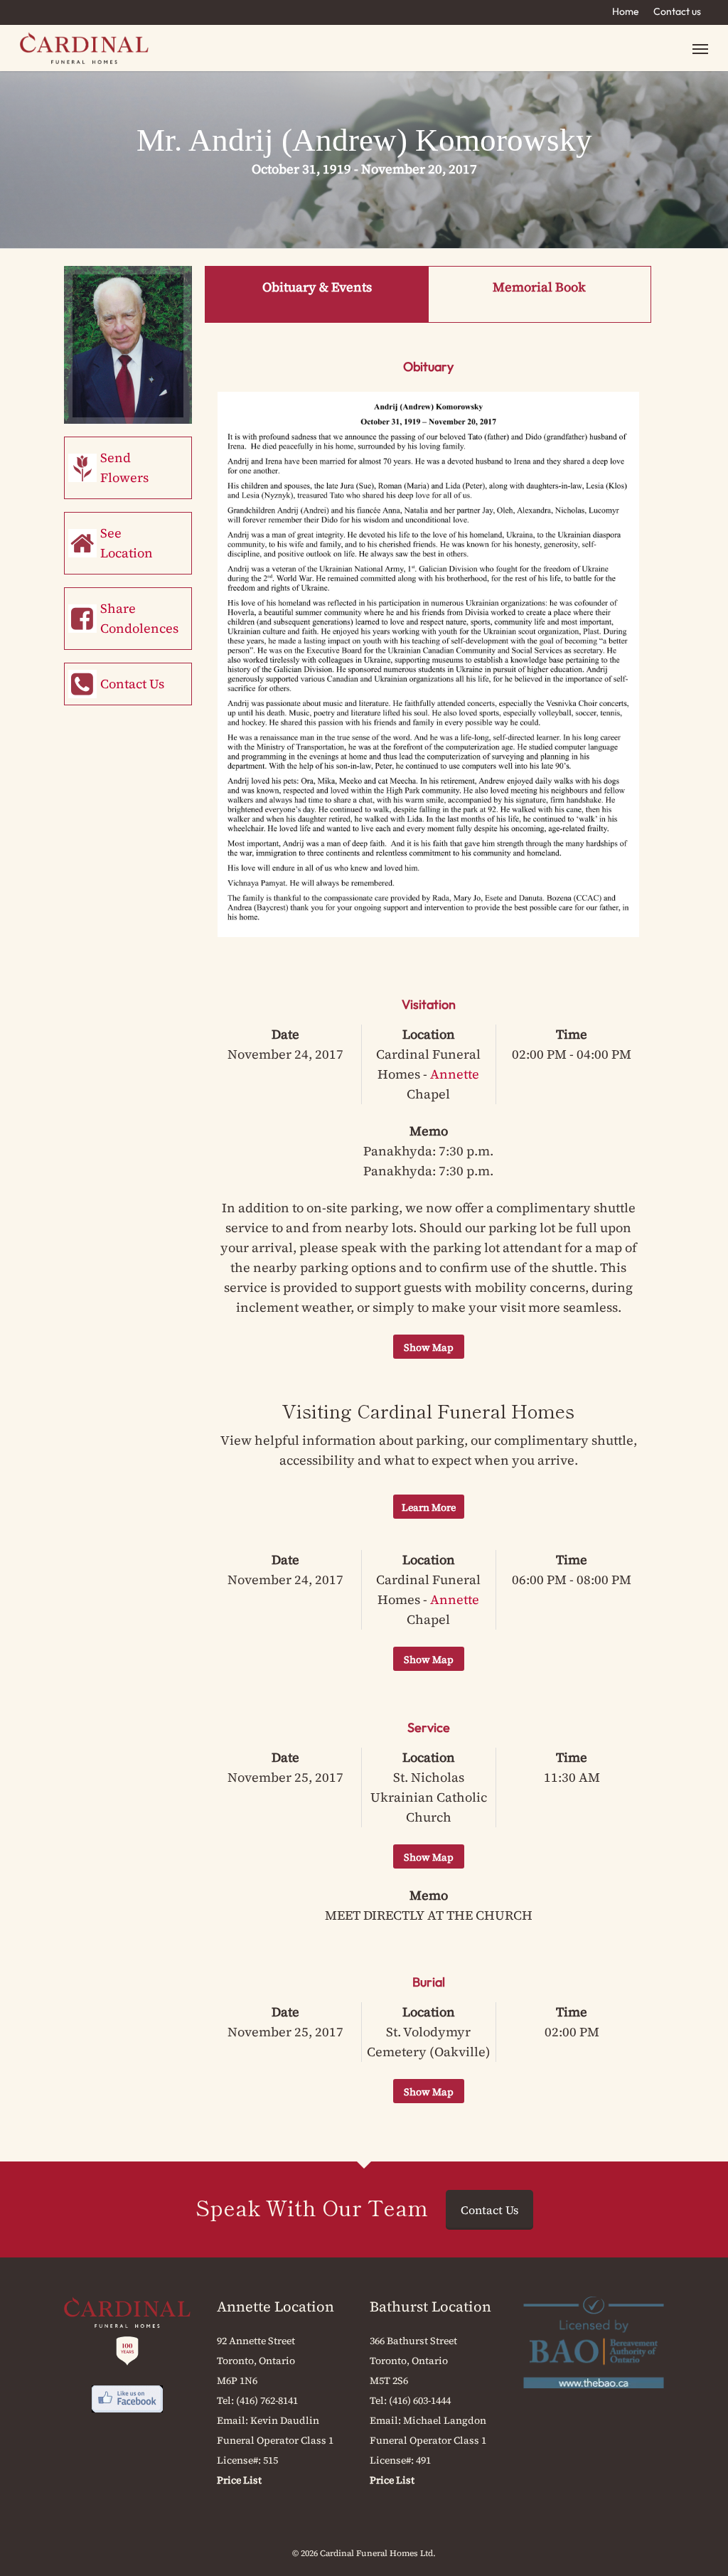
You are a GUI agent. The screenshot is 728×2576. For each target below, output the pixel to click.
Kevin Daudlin (285, 2420)
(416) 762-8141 (267, 2400)
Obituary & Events (317, 287)
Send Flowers (124, 467)
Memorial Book (539, 287)
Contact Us (132, 684)
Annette (455, 1074)
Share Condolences (139, 618)
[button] (700, 48)
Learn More (429, 1507)
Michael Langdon (445, 2420)
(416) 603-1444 (420, 2400)
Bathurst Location (430, 2307)
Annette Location (275, 2307)
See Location (127, 543)
